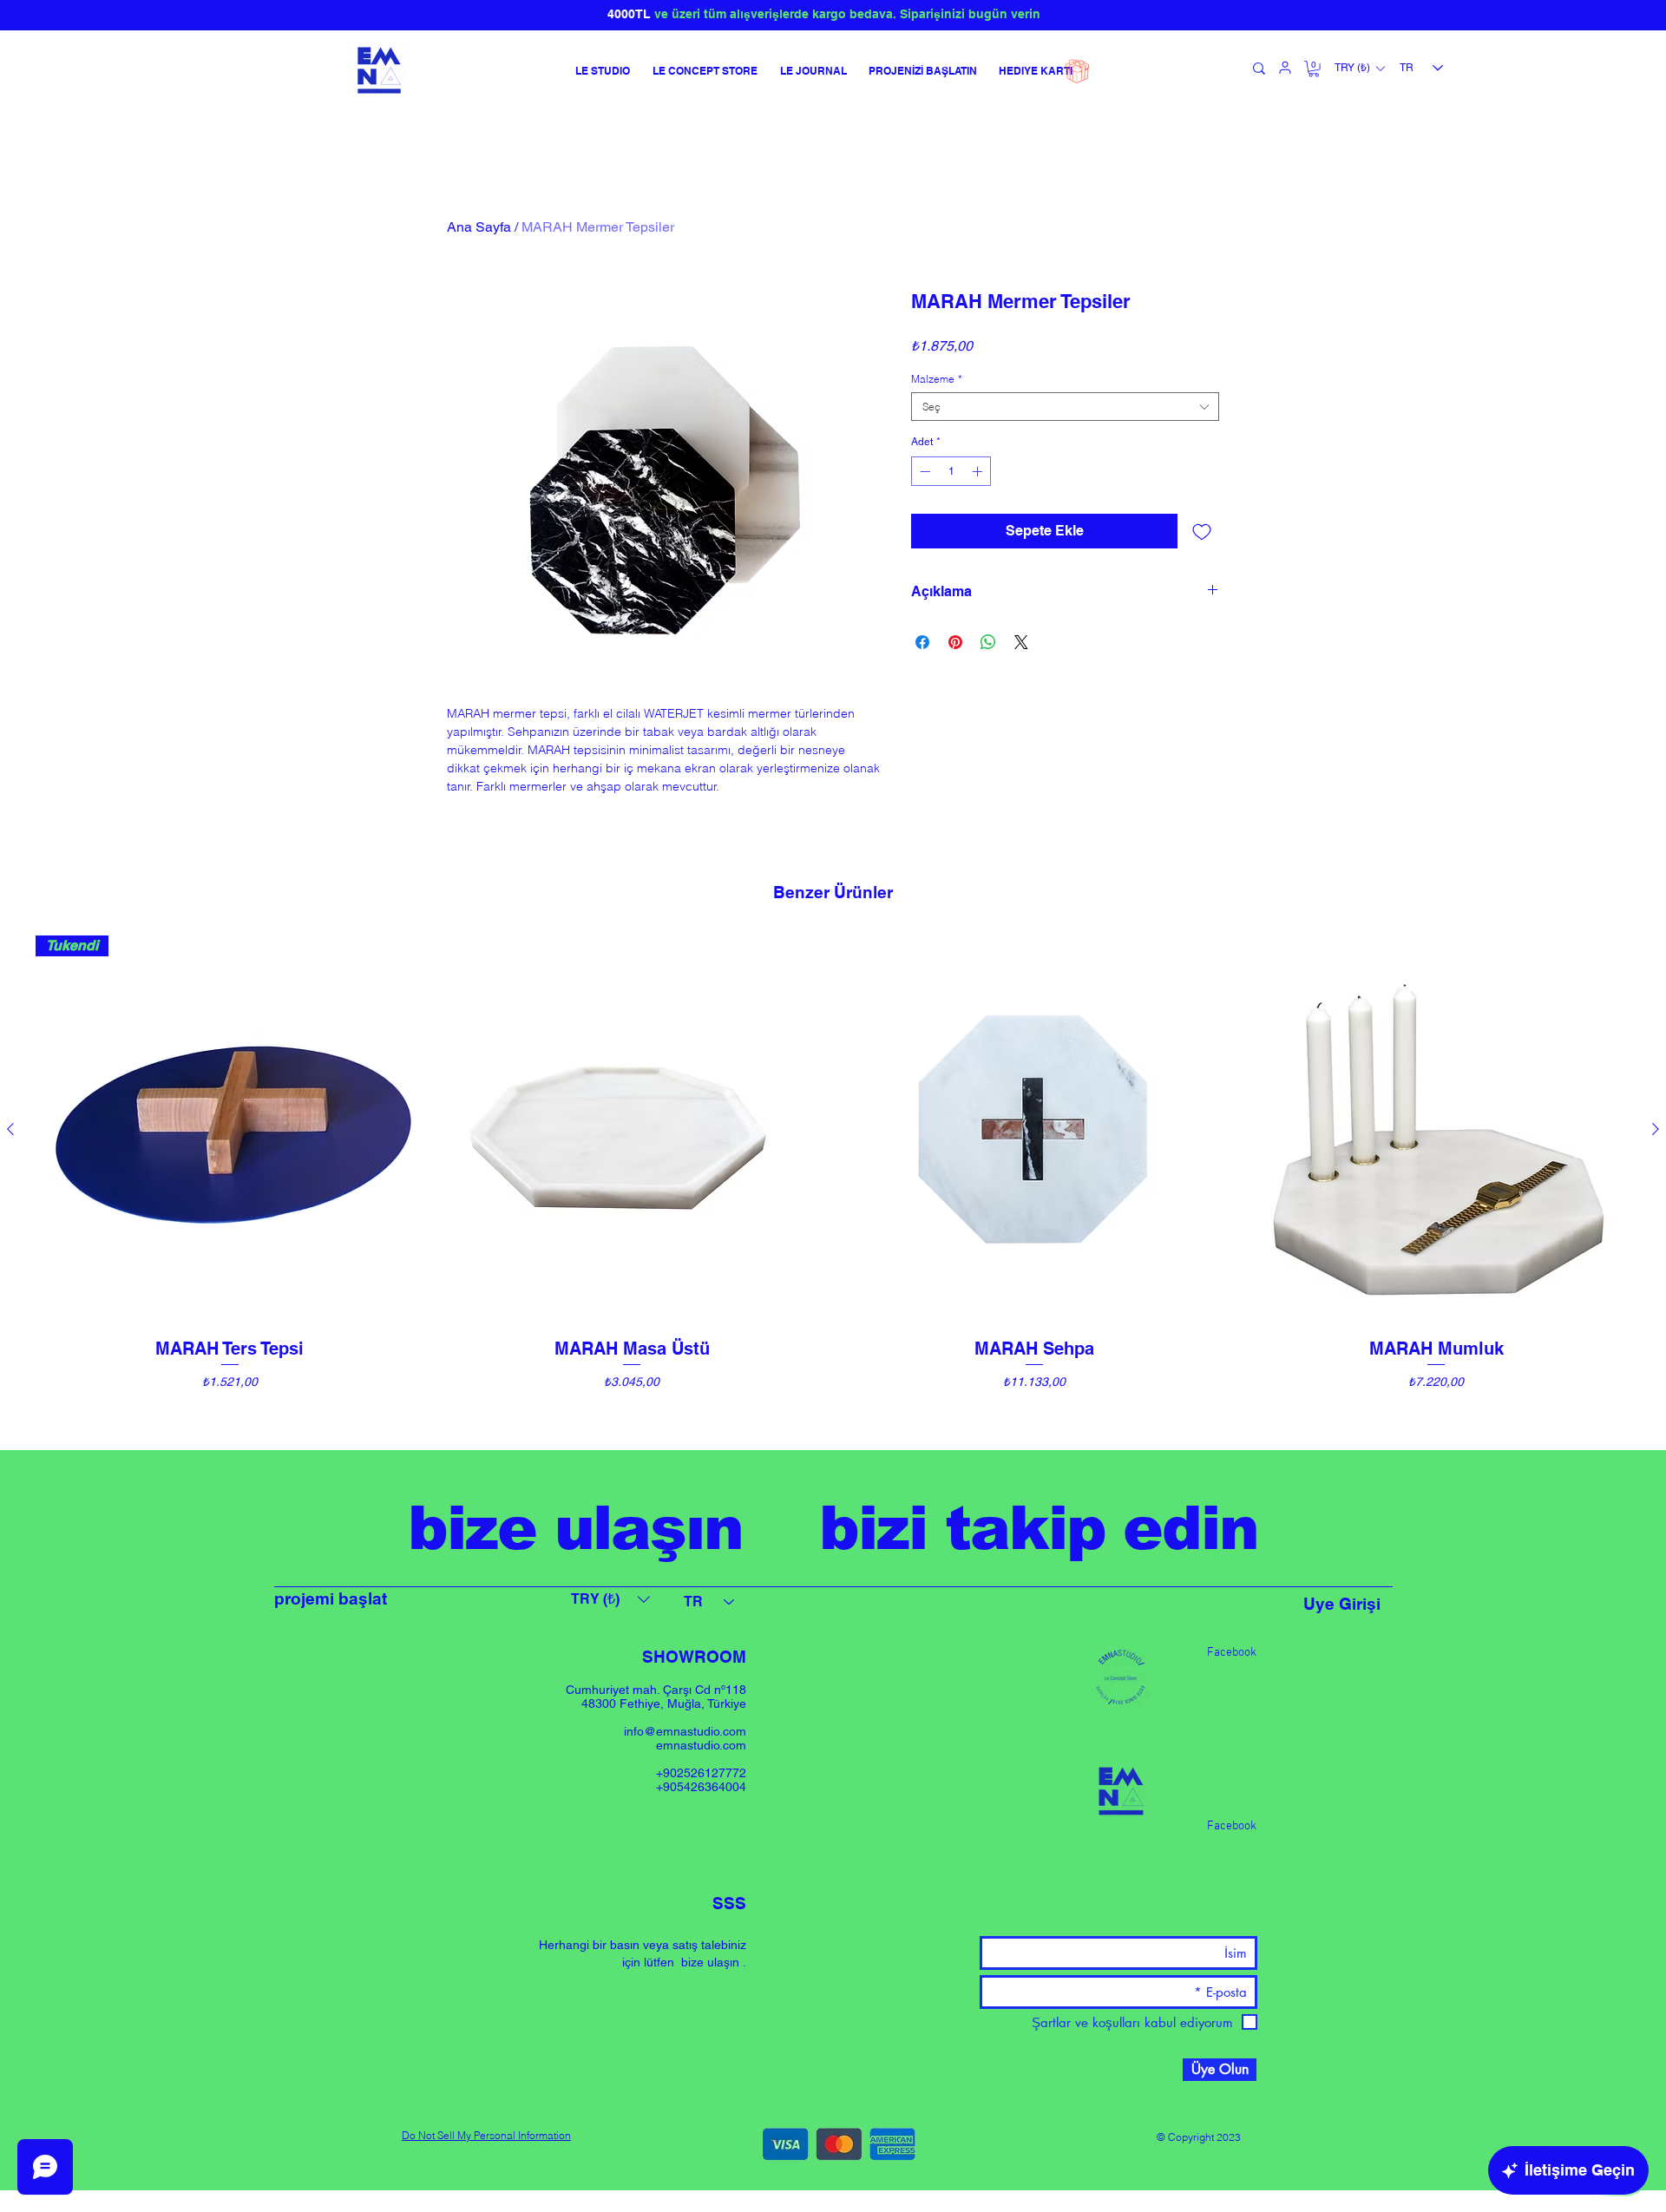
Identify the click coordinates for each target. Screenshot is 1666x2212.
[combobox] (1065, 407)
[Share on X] (1021, 642)
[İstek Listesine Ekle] (1202, 531)
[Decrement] (923, 471)
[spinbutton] (951, 471)
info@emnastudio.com (685, 1731)
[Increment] (979, 471)
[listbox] (1359, 69)
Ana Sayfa (479, 227)
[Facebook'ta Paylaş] (922, 642)
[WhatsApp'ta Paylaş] (988, 642)
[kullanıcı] (1285, 68)
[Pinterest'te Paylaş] (955, 642)
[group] (833, 1185)
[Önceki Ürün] (10, 1129)
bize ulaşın (710, 1962)
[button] (1314, 69)
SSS (729, 1903)
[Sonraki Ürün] (1656, 1129)
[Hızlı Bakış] (633, 1130)
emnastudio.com (701, 1745)
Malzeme (937, 379)
